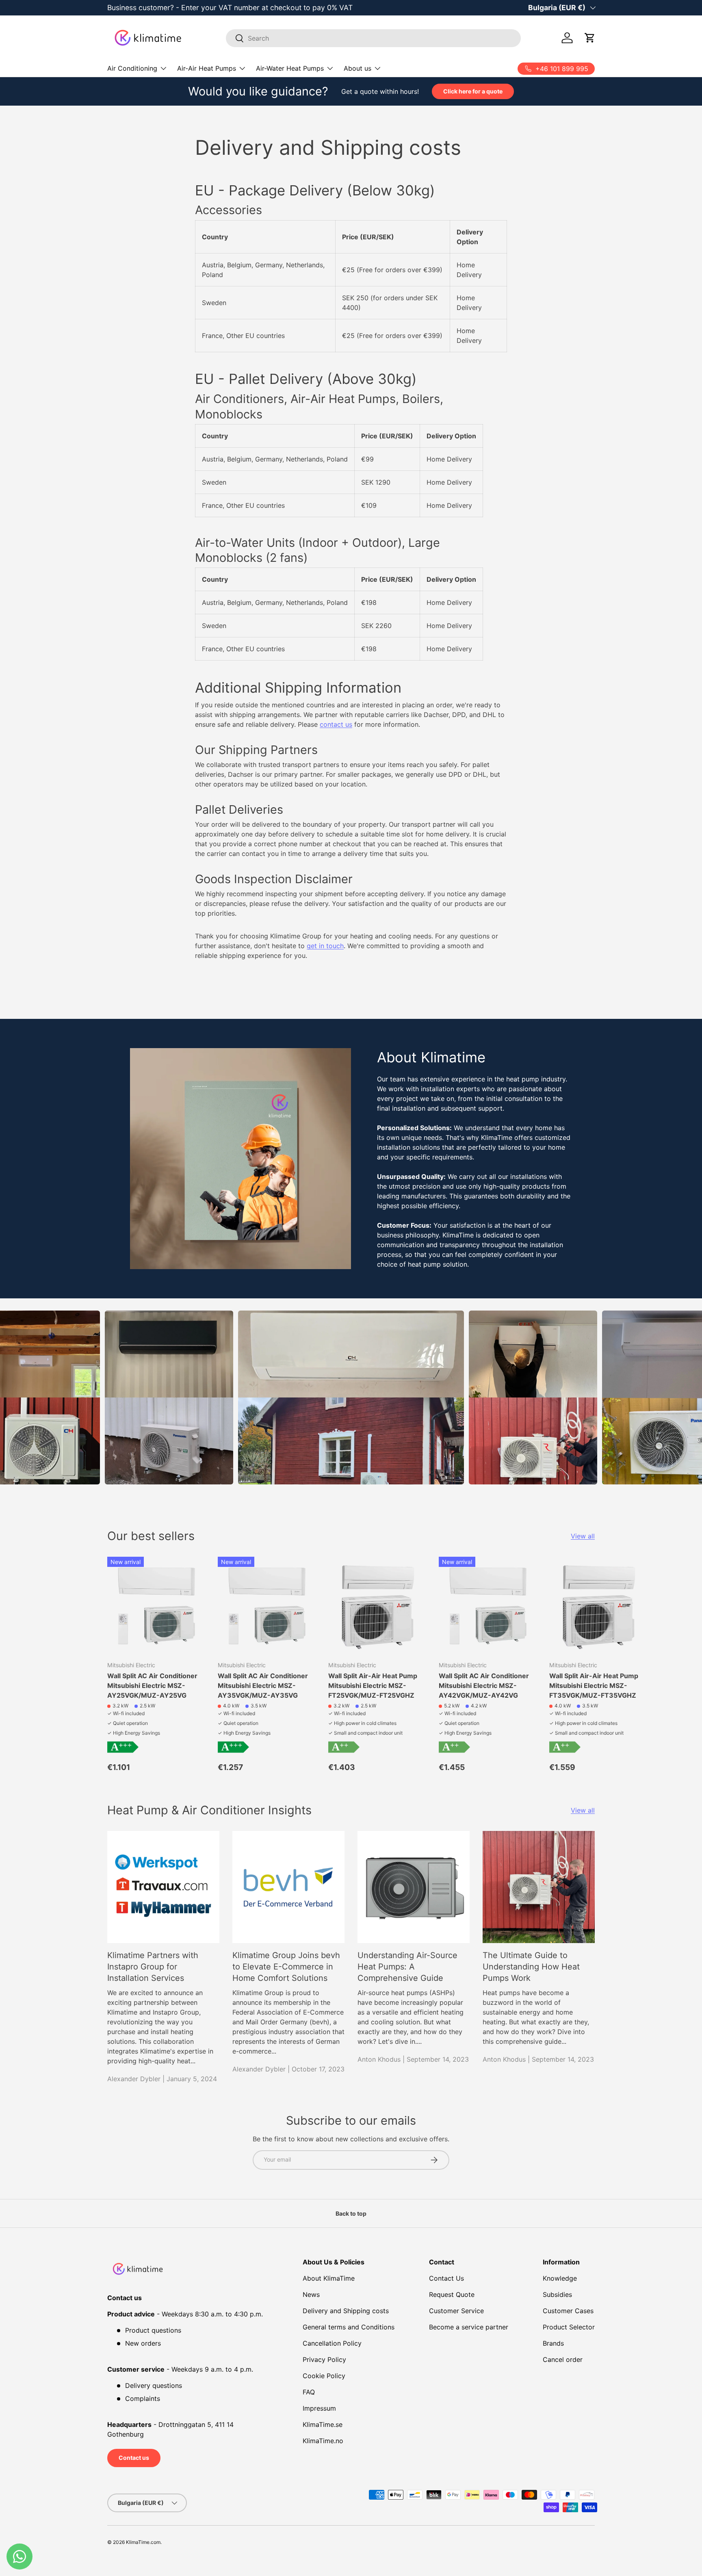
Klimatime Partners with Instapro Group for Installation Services (153, 1967)
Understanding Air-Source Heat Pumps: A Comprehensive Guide (407, 1967)
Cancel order (563, 2359)
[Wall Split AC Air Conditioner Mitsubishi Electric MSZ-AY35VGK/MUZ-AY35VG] (266, 1605)
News (311, 2294)
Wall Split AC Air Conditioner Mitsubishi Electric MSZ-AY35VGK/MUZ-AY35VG (263, 1686)
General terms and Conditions (349, 2327)
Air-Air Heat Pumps (207, 68)
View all (583, 1536)
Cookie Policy (324, 2376)
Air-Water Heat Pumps (290, 68)
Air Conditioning (132, 68)
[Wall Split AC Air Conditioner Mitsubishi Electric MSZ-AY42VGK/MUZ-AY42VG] (487, 1605)
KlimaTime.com (143, 2542)
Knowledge (560, 2278)
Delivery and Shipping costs (346, 2311)
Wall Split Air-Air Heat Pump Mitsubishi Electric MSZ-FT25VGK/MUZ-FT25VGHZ (373, 1686)
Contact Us (446, 2278)
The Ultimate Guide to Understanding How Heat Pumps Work (531, 1967)
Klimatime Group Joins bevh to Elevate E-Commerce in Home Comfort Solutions (286, 1967)
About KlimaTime (329, 2278)
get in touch (325, 946)
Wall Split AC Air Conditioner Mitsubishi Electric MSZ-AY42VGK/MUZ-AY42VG (484, 1686)
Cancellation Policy (332, 2343)
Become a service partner (469, 2327)
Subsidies (557, 2294)
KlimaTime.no (323, 2441)
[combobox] (374, 38)
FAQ (309, 2392)
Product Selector (569, 2327)
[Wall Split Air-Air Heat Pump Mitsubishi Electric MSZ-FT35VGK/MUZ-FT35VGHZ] (598, 1605)
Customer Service (456, 2311)
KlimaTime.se (323, 2424)
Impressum (319, 2408)
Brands (553, 2343)
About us (357, 68)
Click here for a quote (473, 91)
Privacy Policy (324, 2359)
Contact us (134, 2458)
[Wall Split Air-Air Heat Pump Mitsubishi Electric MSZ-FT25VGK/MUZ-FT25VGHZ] (377, 1605)
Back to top (351, 2213)
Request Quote (452, 2294)
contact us (336, 724)
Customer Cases (568, 2311)
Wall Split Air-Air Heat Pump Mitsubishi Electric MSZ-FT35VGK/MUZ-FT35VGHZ (594, 1686)
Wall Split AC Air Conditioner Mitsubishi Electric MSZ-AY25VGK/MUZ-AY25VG (152, 1686)
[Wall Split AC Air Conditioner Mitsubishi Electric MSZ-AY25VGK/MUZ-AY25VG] (156, 1605)
